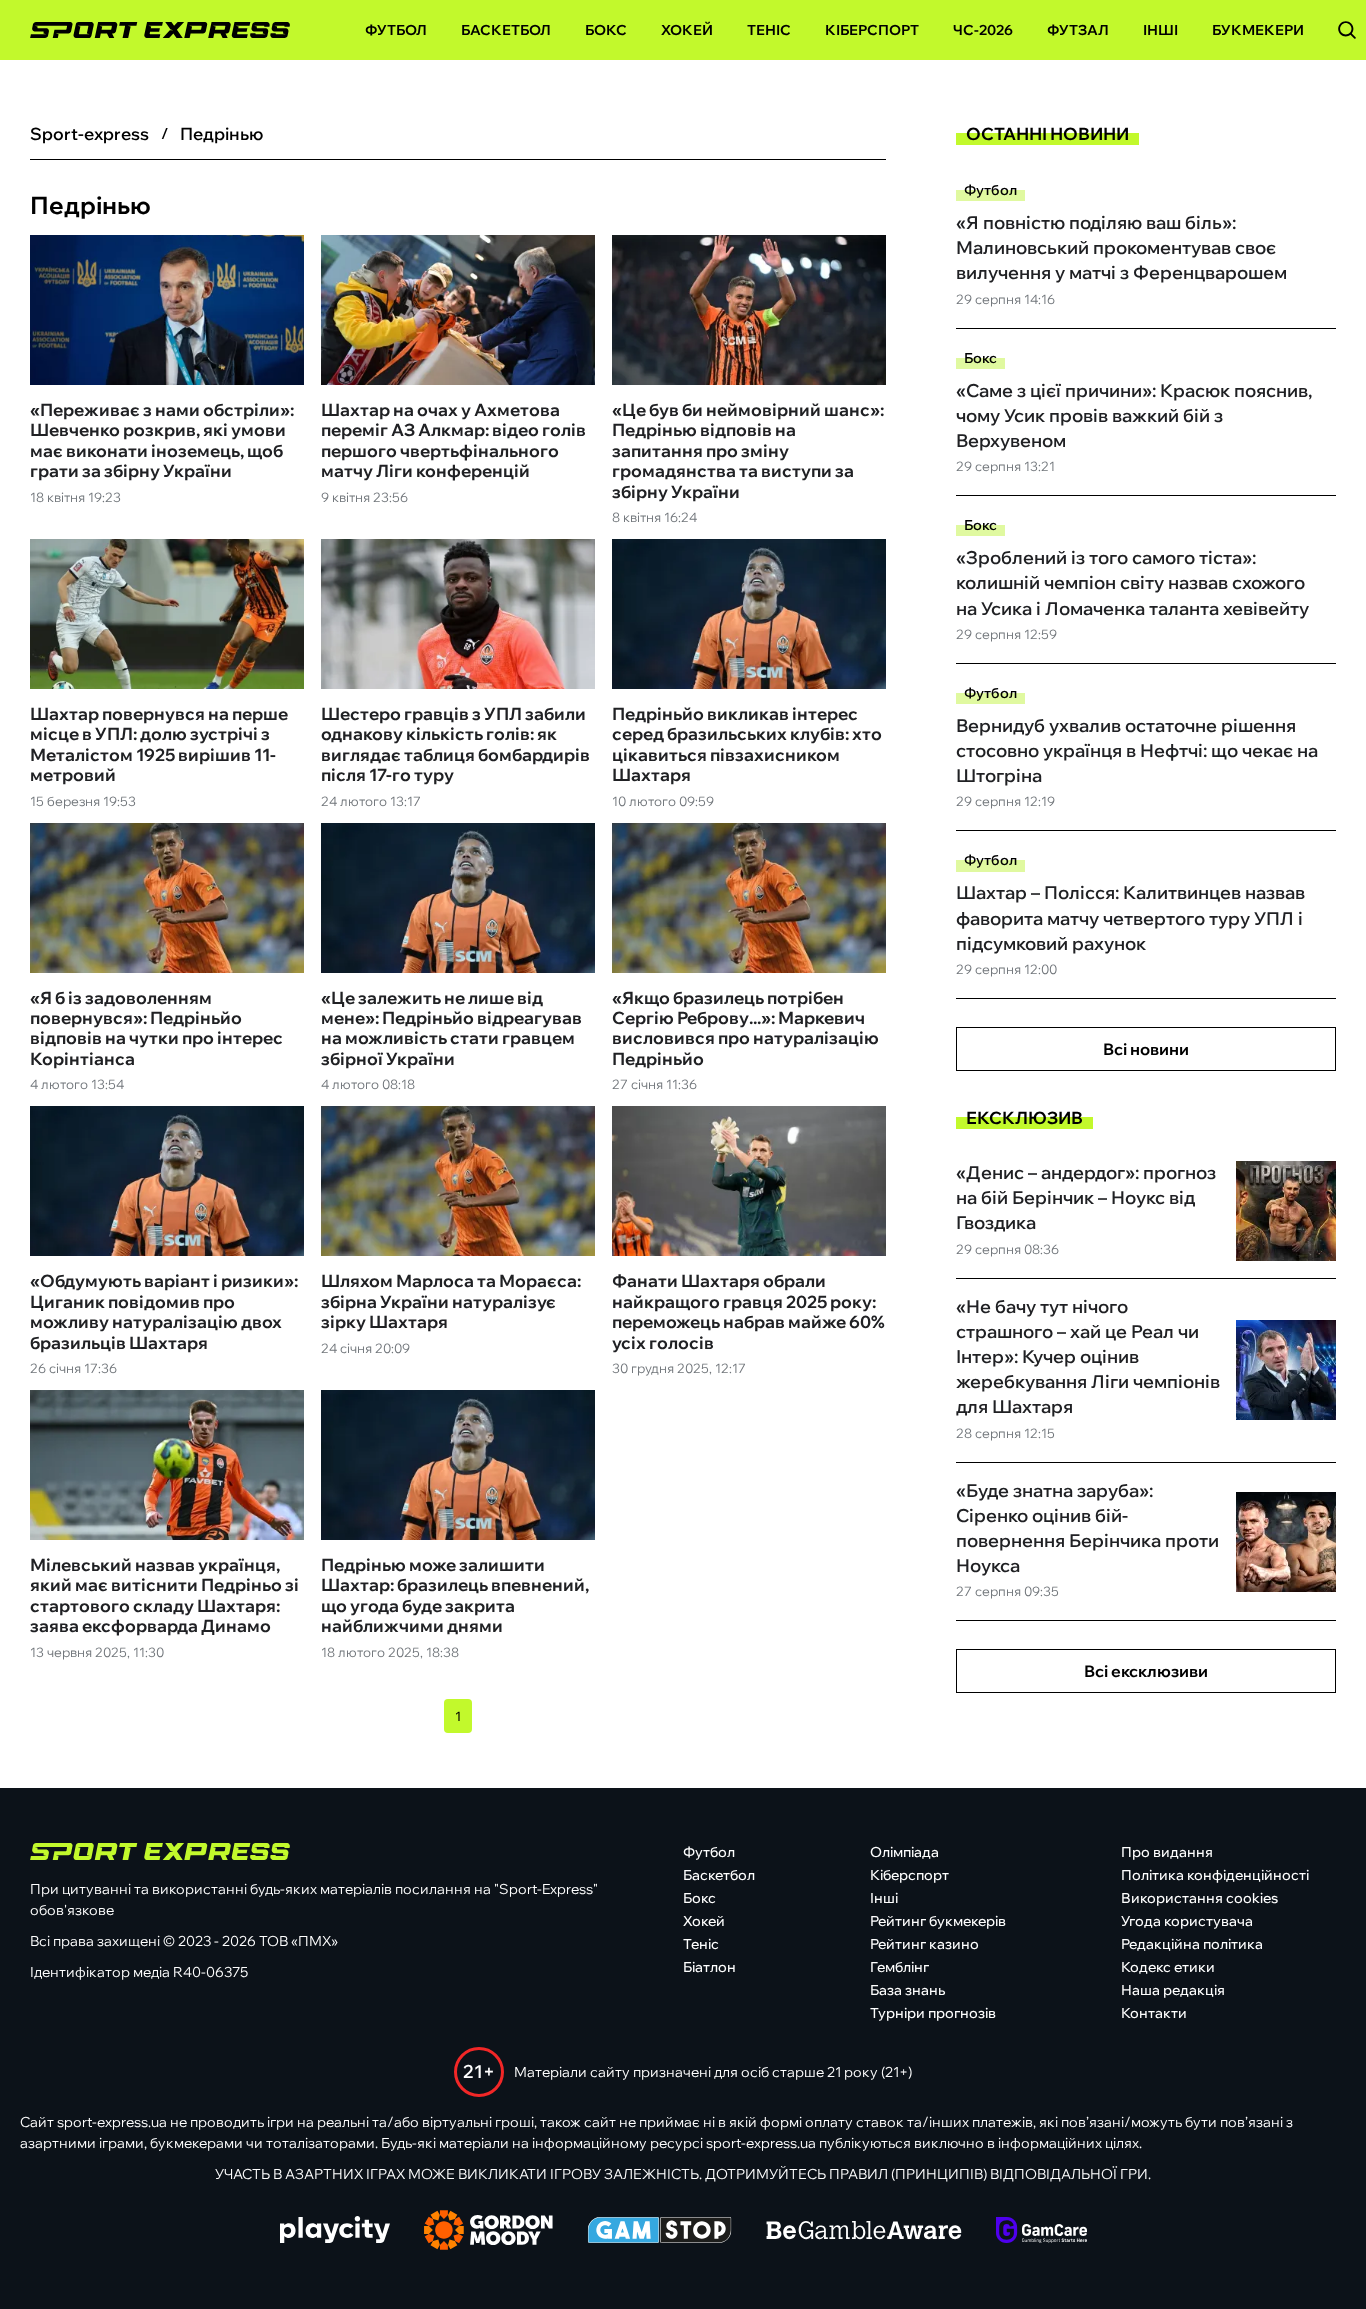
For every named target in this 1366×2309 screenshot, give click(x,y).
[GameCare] (1041, 2232)
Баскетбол (506, 30)
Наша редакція (1173, 1990)
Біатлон (709, 1967)
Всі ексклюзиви (1146, 1671)
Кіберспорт (872, 30)
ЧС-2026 (983, 30)
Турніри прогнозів (933, 2013)
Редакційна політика (1192, 1944)
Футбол (396, 30)
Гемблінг (899, 1967)
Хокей (687, 30)
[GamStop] (659, 2232)
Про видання (1167, 1852)
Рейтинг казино (924, 1944)
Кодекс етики (1168, 1967)
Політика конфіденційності (1215, 1875)
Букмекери (1258, 30)
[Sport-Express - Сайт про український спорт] (150, 30)
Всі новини (1146, 1049)
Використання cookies (1199, 1898)
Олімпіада (904, 1852)
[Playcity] (335, 2231)
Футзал (1078, 30)
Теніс (769, 30)
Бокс (606, 30)
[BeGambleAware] (864, 2232)
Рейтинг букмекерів (938, 1921)
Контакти (1154, 2013)
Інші (1160, 30)
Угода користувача (1187, 1921)
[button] (1347, 30)
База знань (907, 1990)
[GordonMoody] (488, 2232)
